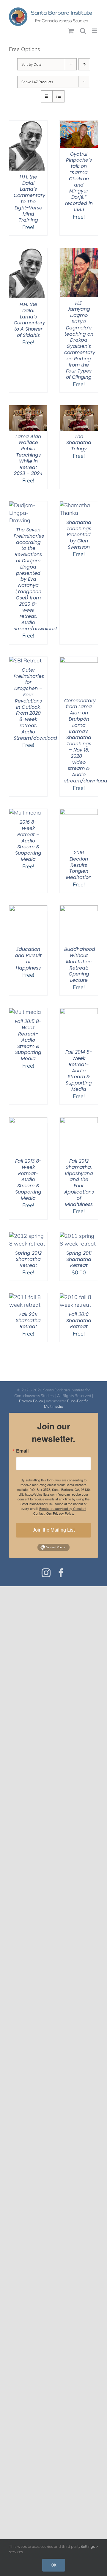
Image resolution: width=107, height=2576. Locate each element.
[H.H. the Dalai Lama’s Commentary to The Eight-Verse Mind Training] (28, 124)
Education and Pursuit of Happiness (28, 958)
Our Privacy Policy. (60, 1513)
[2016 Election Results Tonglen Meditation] (79, 813)
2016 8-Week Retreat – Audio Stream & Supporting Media (28, 841)
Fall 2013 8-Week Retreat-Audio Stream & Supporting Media (28, 1180)
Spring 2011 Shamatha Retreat (79, 1259)
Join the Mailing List (54, 1530)
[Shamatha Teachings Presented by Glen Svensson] (79, 505)
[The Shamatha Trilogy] (79, 409)
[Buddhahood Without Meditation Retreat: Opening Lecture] (79, 909)
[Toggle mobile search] (83, 31)
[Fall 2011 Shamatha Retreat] (28, 1297)
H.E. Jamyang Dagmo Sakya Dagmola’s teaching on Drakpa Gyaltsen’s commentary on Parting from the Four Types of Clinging (80, 340)
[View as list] (58, 96)
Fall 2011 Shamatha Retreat (28, 1321)
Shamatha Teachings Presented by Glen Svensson (79, 535)
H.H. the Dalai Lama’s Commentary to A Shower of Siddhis (29, 320)
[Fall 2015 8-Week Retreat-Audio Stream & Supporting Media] (25, 1012)
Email (22, 1451)
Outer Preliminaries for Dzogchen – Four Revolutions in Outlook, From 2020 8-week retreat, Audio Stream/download (35, 704)
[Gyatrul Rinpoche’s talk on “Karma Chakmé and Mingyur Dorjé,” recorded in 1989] (79, 124)
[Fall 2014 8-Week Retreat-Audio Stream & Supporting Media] (79, 1012)
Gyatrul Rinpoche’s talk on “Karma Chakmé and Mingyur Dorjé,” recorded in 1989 (79, 182)
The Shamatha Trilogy (79, 443)
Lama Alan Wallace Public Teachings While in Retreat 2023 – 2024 (28, 455)
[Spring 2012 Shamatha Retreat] (28, 1236)
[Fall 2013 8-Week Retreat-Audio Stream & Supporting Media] (28, 1121)
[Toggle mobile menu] (95, 31)
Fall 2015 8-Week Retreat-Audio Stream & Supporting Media (28, 1040)
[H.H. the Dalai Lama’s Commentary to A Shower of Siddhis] (28, 252)
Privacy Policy (31, 1401)
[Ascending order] (84, 64)
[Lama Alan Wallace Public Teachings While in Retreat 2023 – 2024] (28, 409)
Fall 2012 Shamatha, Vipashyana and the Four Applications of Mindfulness (79, 1183)
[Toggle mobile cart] (71, 31)
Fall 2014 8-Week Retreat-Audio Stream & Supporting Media (79, 1071)
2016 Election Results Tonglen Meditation (79, 865)
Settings (88, 2546)
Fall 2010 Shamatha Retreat (79, 1321)
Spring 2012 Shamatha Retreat (28, 1259)
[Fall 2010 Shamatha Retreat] (79, 1297)
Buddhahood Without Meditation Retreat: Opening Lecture (80, 965)
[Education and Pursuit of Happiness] (28, 909)
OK (54, 2565)
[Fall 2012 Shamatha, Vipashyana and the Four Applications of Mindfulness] (79, 1121)
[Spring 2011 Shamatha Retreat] (79, 1236)
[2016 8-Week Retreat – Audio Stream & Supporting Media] (25, 813)
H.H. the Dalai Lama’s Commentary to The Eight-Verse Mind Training (29, 199)
